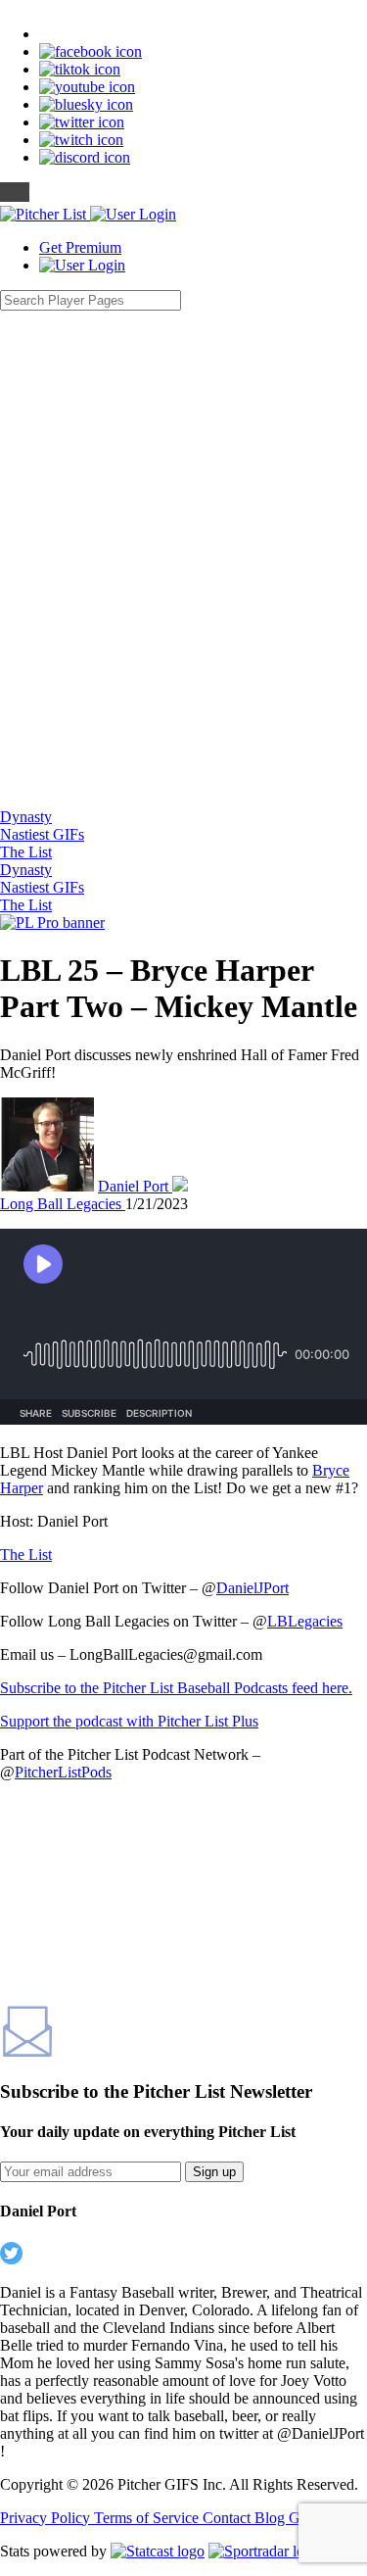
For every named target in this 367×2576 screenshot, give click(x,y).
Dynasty (26, 817)
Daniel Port (135, 1186)
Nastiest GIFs (42, 834)
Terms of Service (148, 2518)
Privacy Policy (47, 2518)
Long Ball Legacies (63, 1204)
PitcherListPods (63, 1772)
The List (26, 852)
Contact (229, 2518)
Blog (272, 2518)
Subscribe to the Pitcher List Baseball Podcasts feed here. (176, 1688)
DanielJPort (252, 1588)
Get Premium (80, 247)
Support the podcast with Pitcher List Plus (129, 1721)
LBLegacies (305, 1621)
